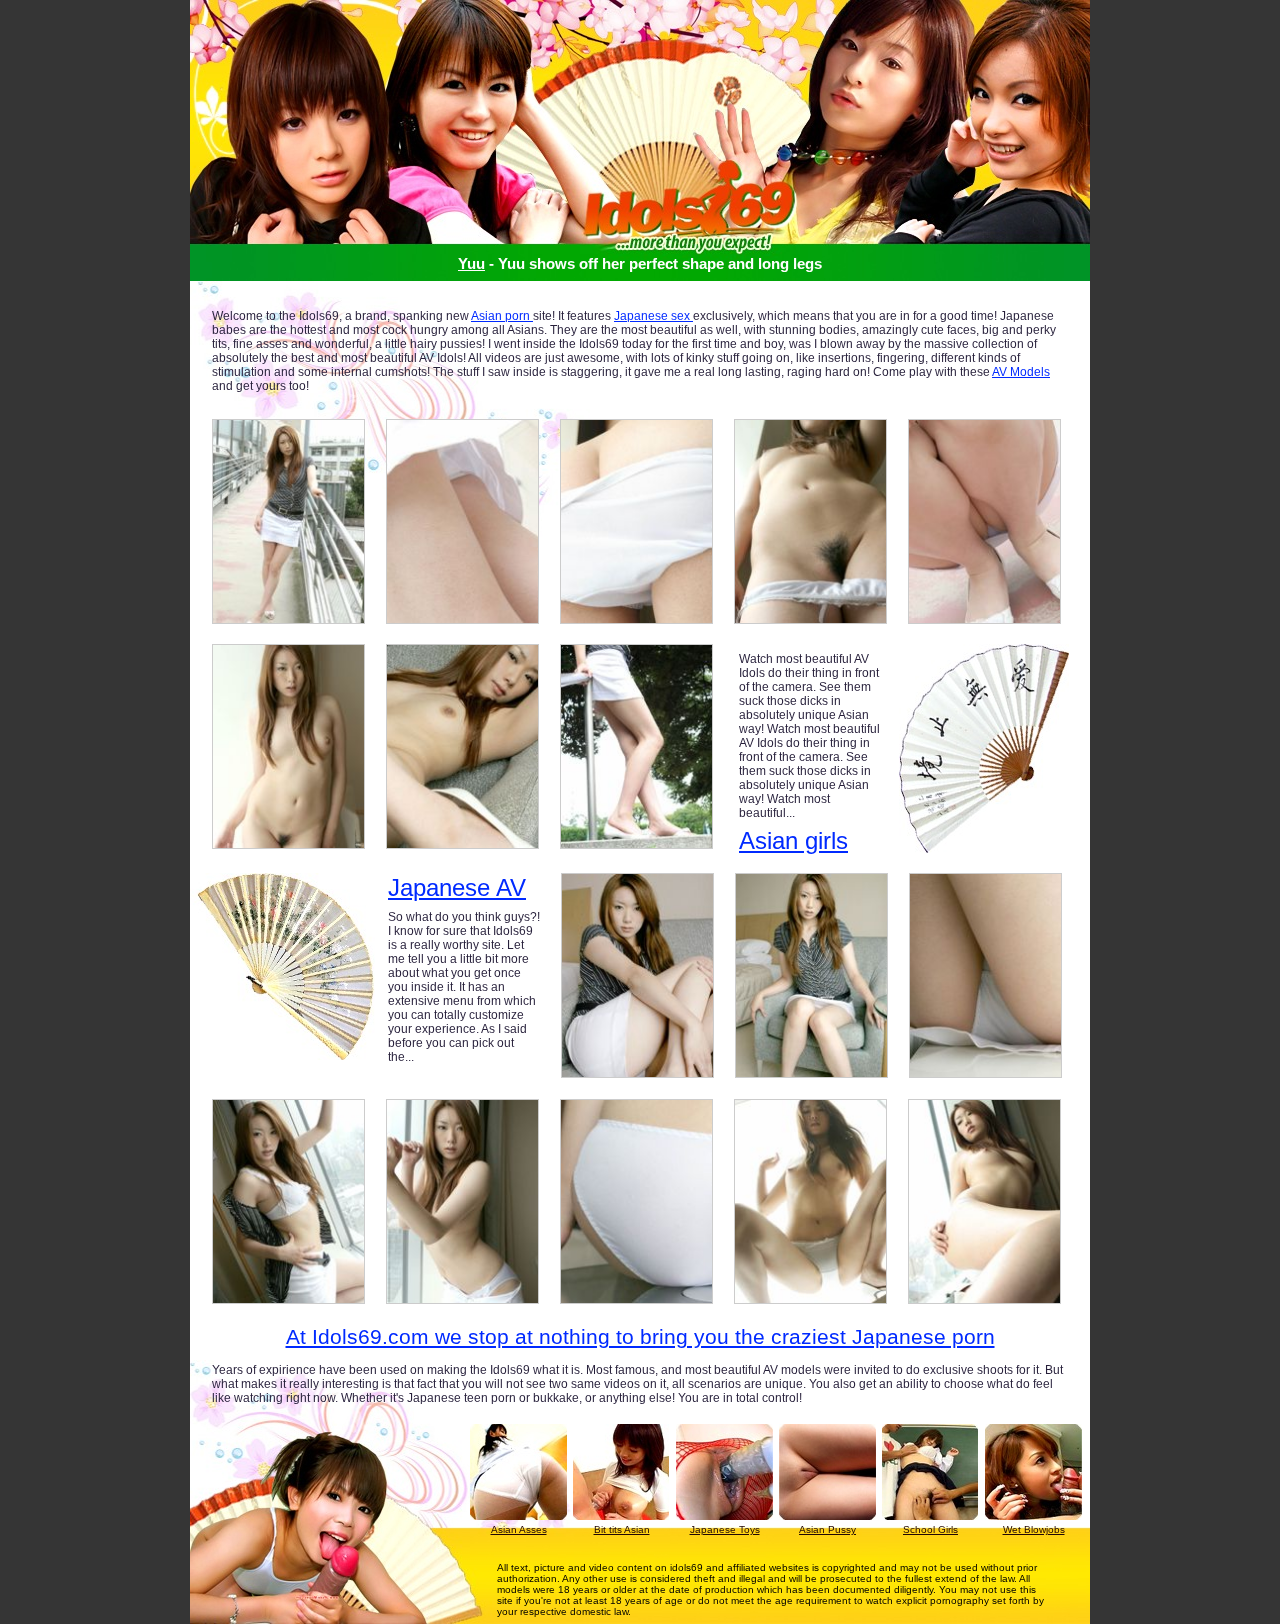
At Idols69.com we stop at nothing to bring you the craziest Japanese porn (640, 1336)
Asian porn (502, 316)
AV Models (1021, 372)
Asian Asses (519, 1529)
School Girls (930, 1529)
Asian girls (793, 840)
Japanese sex (653, 316)
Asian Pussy (827, 1529)
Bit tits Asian (622, 1529)
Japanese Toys (725, 1529)
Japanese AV (457, 888)
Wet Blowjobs (1034, 1529)
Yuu (471, 263)
